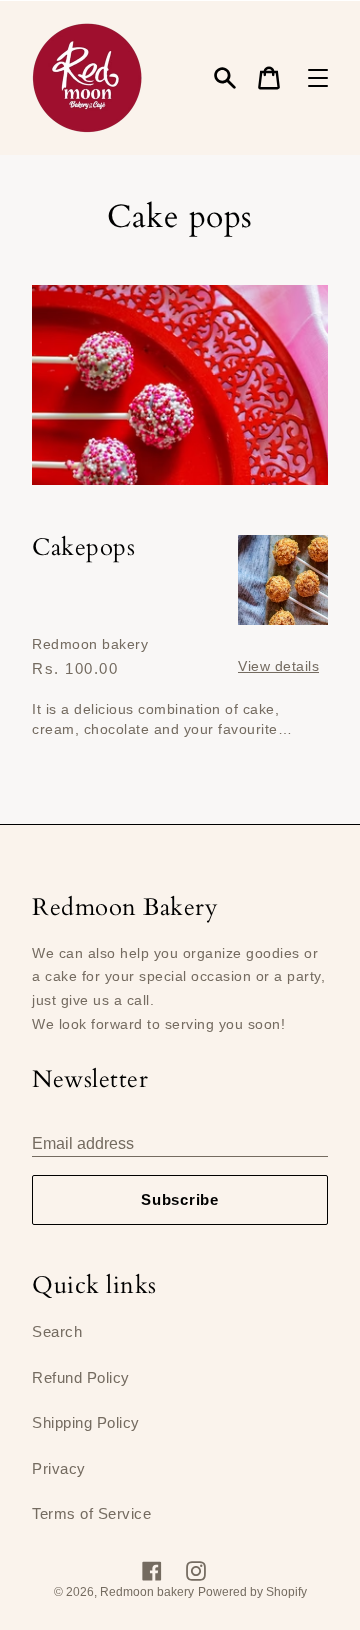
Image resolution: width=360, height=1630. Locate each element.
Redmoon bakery (147, 1592)
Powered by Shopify (252, 1592)
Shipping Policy (86, 1422)
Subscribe (180, 1199)
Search (57, 1331)
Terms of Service (91, 1513)
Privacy (59, 1468)
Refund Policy (81, 1377)
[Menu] (318, 78)
